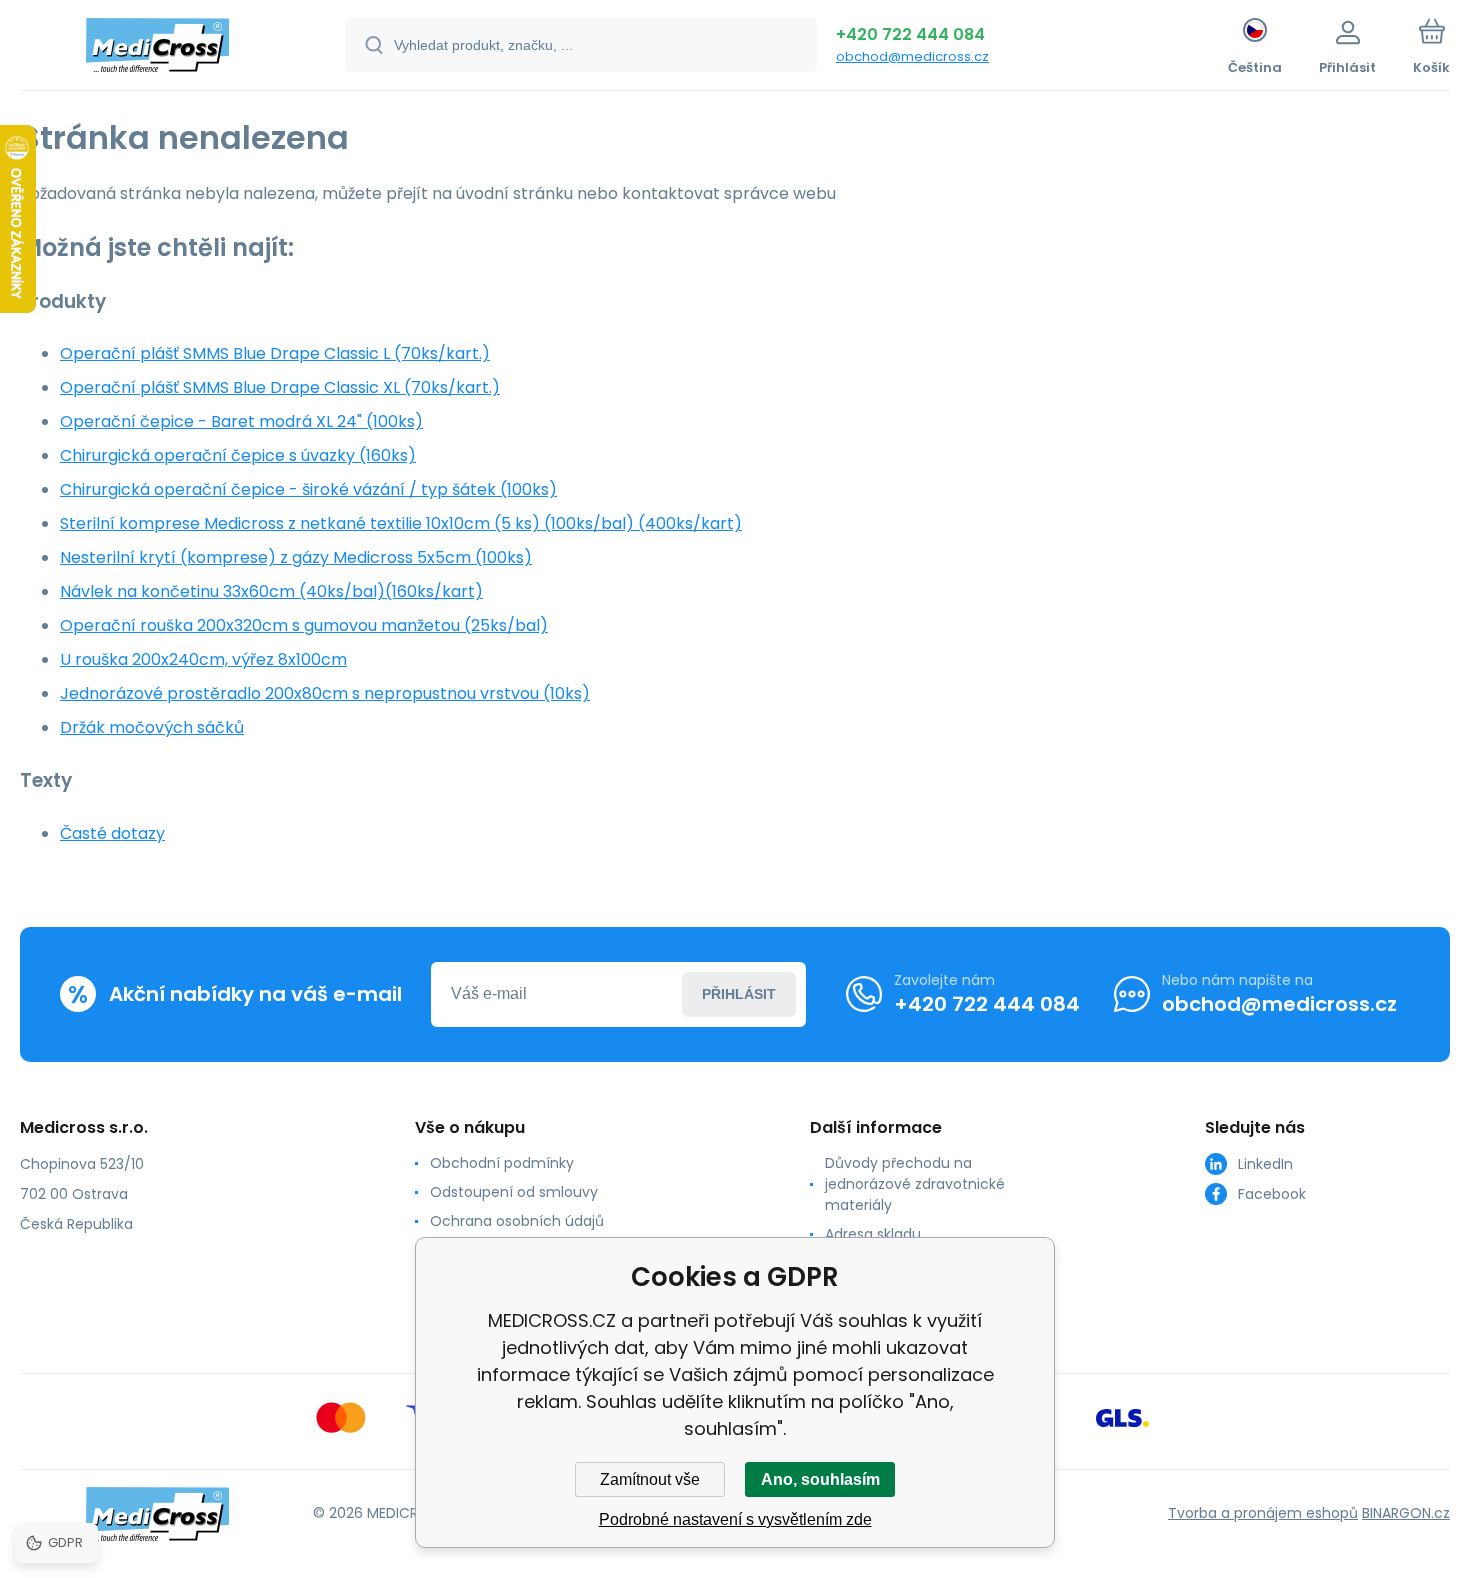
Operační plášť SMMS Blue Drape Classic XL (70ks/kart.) (280, 387)
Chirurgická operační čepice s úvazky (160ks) (238, 455)
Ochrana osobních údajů (517, 1221)
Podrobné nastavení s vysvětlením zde (735, 1519)
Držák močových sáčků (152, 727)
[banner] (157, 48)
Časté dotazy (112, 833)
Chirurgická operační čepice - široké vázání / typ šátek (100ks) (308, 489)
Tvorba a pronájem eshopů (1263, 1513)
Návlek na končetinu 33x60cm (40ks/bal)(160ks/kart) (271, 591)
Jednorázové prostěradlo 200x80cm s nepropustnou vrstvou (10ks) (325, 693)
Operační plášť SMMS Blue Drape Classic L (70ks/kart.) (275, 353)
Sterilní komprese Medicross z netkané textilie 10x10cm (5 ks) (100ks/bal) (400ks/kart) (401, 523)
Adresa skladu (873, 1234)
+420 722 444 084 (910, 34)
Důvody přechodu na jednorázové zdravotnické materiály (915, 1184)
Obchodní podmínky (502, 1163)
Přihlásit (739, 994)
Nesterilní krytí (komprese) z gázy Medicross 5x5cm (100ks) (296, 557)
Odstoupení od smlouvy (514, 1192)
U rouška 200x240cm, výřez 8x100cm (203, 659)
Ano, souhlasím (820, 1479)
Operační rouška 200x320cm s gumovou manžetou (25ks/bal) (304, 625)
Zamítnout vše (650, 1479)
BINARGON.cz (1406, 1513)
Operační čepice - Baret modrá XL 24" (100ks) (241, 421)
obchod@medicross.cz (912, 56)
